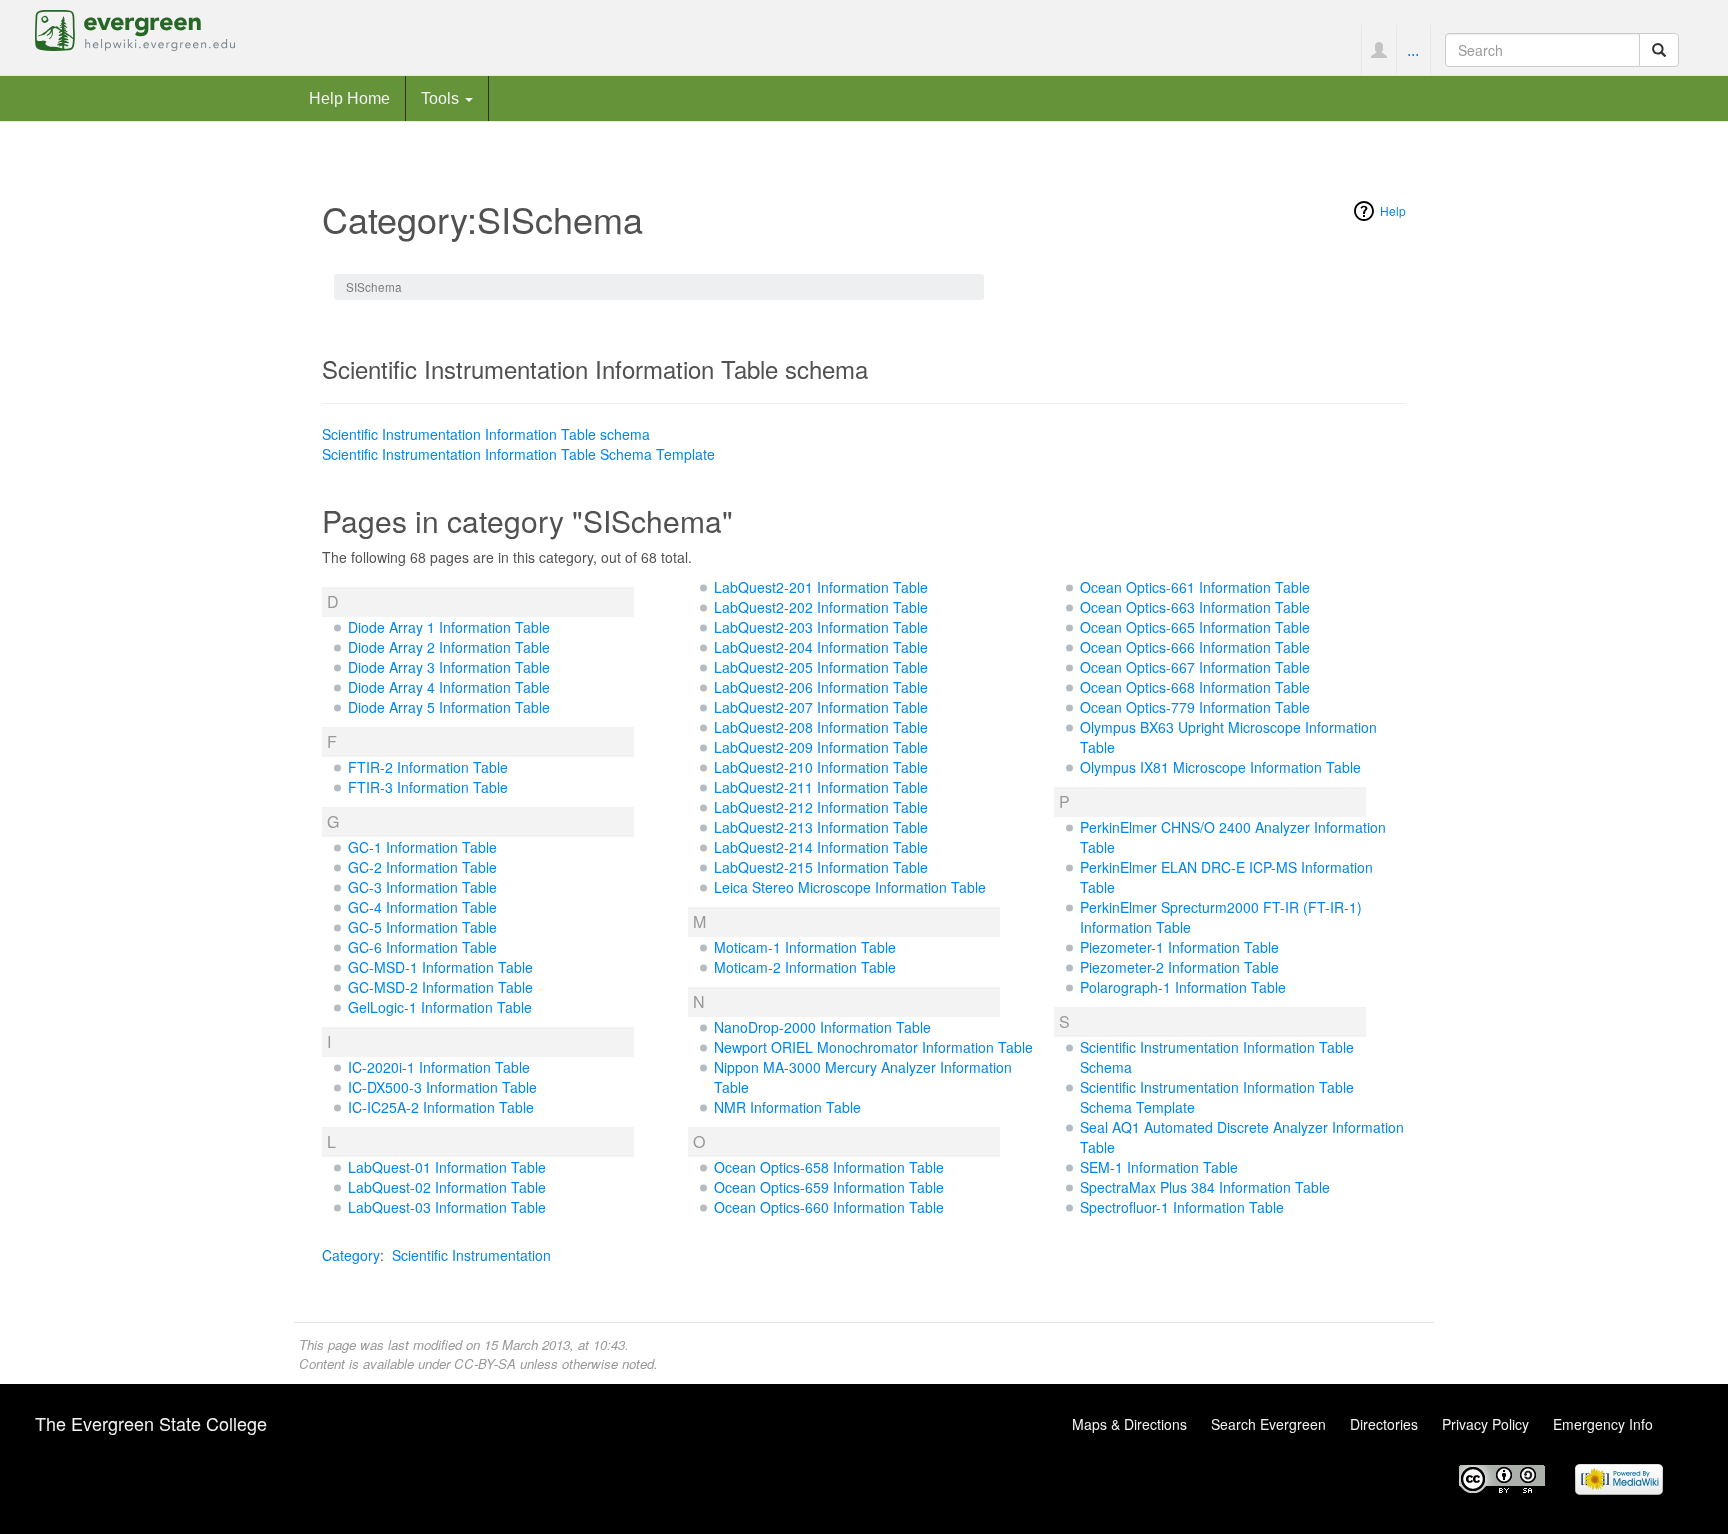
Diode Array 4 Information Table (449, 687)
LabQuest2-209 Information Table (821, 747)
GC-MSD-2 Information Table (440, 987)
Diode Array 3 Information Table (449, 667)
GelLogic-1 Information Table (440, 1007)
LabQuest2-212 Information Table (821, 807)
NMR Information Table (787, 1107)
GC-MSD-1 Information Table (440, 967)
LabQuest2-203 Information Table (821, 627)
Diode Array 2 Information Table (449, 647)
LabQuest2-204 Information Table (821, 647)
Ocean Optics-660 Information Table (829, 1207)
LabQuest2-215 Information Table (821, 867)
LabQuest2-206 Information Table (821, 687)
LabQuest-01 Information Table (447, 1167)
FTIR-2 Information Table (428, 767)
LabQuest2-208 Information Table (821, 727)
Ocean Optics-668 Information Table (1195, 687)
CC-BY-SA (485, 1363)
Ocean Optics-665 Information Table (1195, 627)
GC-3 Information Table (422, 887)
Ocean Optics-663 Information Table (1195, 607)
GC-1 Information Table (422, 847)
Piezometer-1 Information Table (1179, 947)
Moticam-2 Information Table (805, 967)
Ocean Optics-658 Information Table (829, 1167)
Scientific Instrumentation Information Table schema (486, 434)
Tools (442, 98)
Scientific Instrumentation (471, 1255)
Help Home (349, 98)
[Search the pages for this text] (1659, 50)
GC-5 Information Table (422, 927)
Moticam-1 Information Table (805, 947)
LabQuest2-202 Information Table (821, 607)
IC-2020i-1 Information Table (439, 1067)
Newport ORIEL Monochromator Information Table (873, 1047)
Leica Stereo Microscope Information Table (850, 887)
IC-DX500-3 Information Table (442, 1087)
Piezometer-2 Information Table (1179, 967)
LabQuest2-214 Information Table (821, 847)
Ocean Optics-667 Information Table (1195, 667)
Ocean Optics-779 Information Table (1195, 707)
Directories (1384, 1424)
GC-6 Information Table (422, 947)
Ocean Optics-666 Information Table (1195, 647)
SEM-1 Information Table (1159, 1167)
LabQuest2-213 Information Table (821, 827)
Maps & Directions (1129, 1424)
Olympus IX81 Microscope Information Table (1220, 767)
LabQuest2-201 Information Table (821, 587)
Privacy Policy (1485, 1424)
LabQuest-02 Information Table (447, 1187)
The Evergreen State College (151, 1423)
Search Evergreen (1268, 1424)
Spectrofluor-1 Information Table (1182, 1207)
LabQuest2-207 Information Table (821, 707)
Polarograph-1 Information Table (1183, 987)
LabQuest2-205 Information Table (821, 667)
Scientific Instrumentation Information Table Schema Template (518, 454)
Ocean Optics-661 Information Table (1195, 587)
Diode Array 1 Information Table (449, 627)
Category (351, 1255)
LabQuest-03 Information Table (447, 1207)
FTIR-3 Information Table (428, 787)
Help (1393, 210)
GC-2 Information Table (422, 867)
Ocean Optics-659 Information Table (829, 1187)
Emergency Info (1603, 1424)
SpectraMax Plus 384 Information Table (1205, 1187)
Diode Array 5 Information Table (449, 707)
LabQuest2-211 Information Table (821, 787)
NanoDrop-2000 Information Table (822, 1027)
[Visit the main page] (135, 28)
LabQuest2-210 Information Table (821, 767)
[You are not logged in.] (1378, 50)
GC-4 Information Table (422, 907)
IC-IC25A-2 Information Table (441, 1107)
